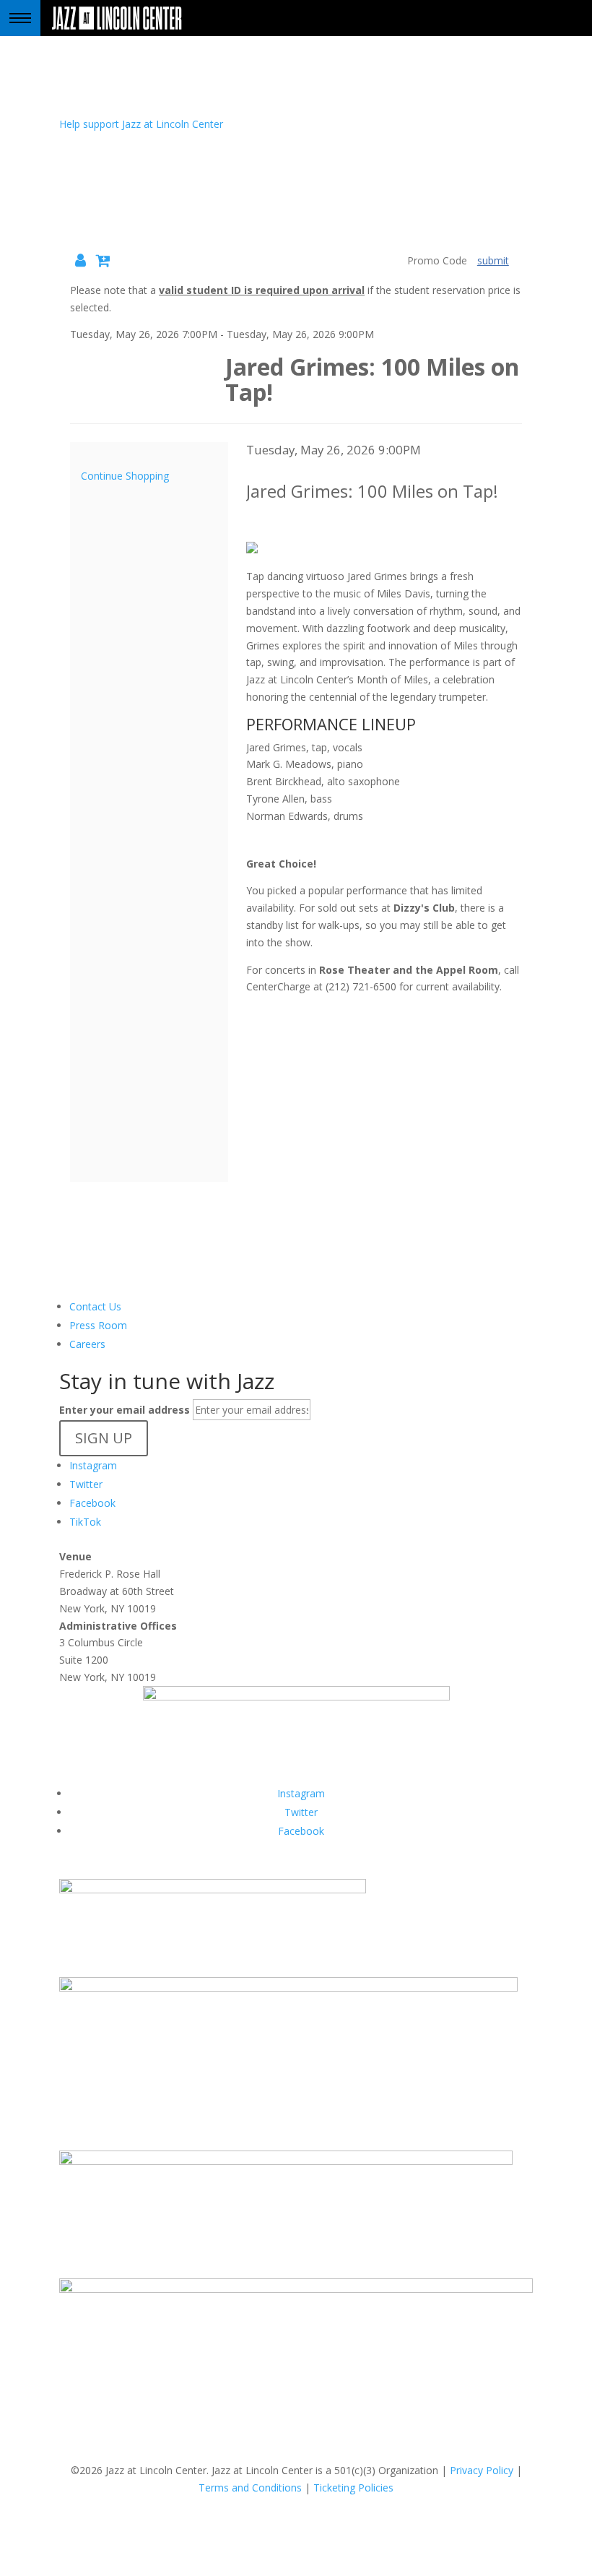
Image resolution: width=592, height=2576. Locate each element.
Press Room (98, 1325)
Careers (87, 1344)
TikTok (85, 1522)
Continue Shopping (125, 476)
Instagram (93, 1465)
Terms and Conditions (250, 2488)
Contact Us (95, 1306)
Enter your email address (125, 1410)
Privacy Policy (482, 2470)
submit (493, 260)
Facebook (92, 1503)
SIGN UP (104, 1438)
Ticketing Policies (353, 2488)
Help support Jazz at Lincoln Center (141, 124)
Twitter (86, 1484)
